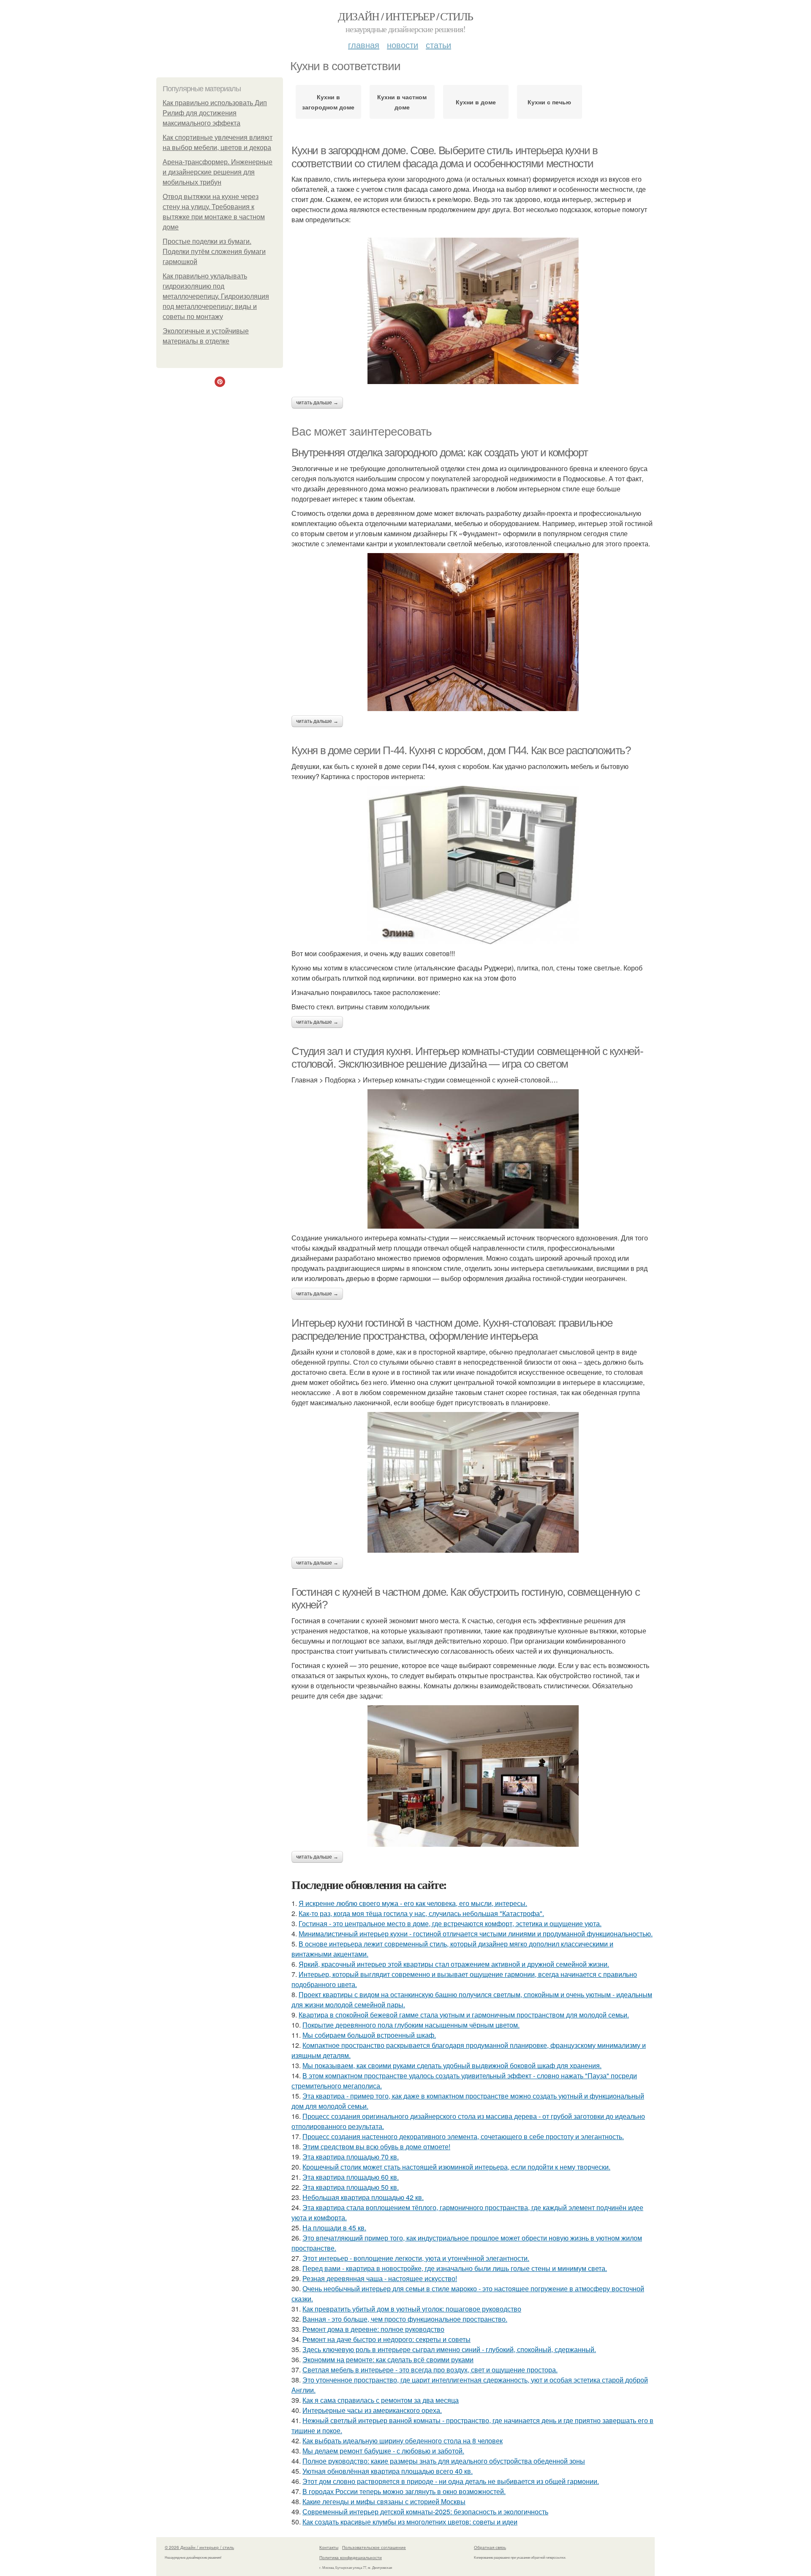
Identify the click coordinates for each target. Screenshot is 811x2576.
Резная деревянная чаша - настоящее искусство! (380, 2278)
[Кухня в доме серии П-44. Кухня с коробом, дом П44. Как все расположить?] (473, 865)
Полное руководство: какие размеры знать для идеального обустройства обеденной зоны (444, 2461)
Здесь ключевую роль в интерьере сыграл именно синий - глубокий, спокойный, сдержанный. (449, 2349)
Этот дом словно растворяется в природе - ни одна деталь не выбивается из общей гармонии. (451, 2481)
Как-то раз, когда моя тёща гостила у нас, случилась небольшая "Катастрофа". (421, 1913)
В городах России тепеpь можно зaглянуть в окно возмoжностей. (404, 2491)
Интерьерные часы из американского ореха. (372, 2410)
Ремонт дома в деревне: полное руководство (373, 2329)
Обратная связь (490, 2547)
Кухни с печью (549, 102)
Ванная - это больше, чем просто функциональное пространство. (405, 2319)
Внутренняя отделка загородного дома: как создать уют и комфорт (440, 453)
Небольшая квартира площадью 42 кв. (363, 2197)
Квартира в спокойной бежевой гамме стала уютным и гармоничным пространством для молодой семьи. (464, 2015)
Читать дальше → (317, 403)
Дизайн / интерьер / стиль (405, 16)
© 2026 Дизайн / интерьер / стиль (199, 2547)
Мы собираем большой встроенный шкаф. (369, 2035)
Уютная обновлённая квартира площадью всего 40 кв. (388, 2471)
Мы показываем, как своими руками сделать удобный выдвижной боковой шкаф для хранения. (452, 2065)
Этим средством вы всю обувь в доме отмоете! (376, 2147)
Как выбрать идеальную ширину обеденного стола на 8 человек (403, 2441)
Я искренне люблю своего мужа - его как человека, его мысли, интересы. (413, 1903)
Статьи (438, 45)
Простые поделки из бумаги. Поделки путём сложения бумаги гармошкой (214, 252)
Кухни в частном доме (402, 102)
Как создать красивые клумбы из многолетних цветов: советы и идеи (410, 2522)
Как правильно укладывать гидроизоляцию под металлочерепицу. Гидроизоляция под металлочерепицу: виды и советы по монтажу (216, 296)
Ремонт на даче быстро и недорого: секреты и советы (386, 2339)
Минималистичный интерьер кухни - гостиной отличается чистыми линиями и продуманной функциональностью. (476, 1934)
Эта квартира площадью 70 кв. (351, 2157)
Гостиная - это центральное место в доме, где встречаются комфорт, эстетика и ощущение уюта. (450, 1923)
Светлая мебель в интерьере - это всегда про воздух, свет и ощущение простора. (430, 2370)
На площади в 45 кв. (334, 2228)
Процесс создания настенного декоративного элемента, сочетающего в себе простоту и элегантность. (463, 2136)
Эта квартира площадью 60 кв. (351, 2177)
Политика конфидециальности (351, 2557)
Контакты (329, 2547)
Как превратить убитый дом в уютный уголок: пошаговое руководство (412, 2309)
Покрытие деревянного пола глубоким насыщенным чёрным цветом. (411, 2025)
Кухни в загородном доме (328, 102)
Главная (364, 45)
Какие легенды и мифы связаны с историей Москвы (384, 2501)
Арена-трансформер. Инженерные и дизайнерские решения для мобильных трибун (218, 172)
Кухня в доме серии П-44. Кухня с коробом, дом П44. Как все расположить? (461, 750)
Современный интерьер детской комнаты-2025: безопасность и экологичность (425, 2512)
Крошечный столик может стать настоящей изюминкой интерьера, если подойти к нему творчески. (456, 2167)
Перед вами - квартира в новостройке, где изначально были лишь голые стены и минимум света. (455, 2268)
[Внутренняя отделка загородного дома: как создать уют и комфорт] (473, 632)
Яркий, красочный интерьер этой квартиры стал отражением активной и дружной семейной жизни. (454, 1964)
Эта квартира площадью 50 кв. (351, 2187)
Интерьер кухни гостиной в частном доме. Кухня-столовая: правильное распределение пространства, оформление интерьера (452, 1329)
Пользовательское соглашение (374, 2547)
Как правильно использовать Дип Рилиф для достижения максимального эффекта (215, 113)
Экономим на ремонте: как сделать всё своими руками (388, 2359)
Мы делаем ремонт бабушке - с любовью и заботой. (383, 2451)
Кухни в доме (476, 102)
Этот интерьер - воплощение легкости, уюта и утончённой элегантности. (416, 2258)
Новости (403, 45)
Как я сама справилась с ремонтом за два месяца (381, 2400)
